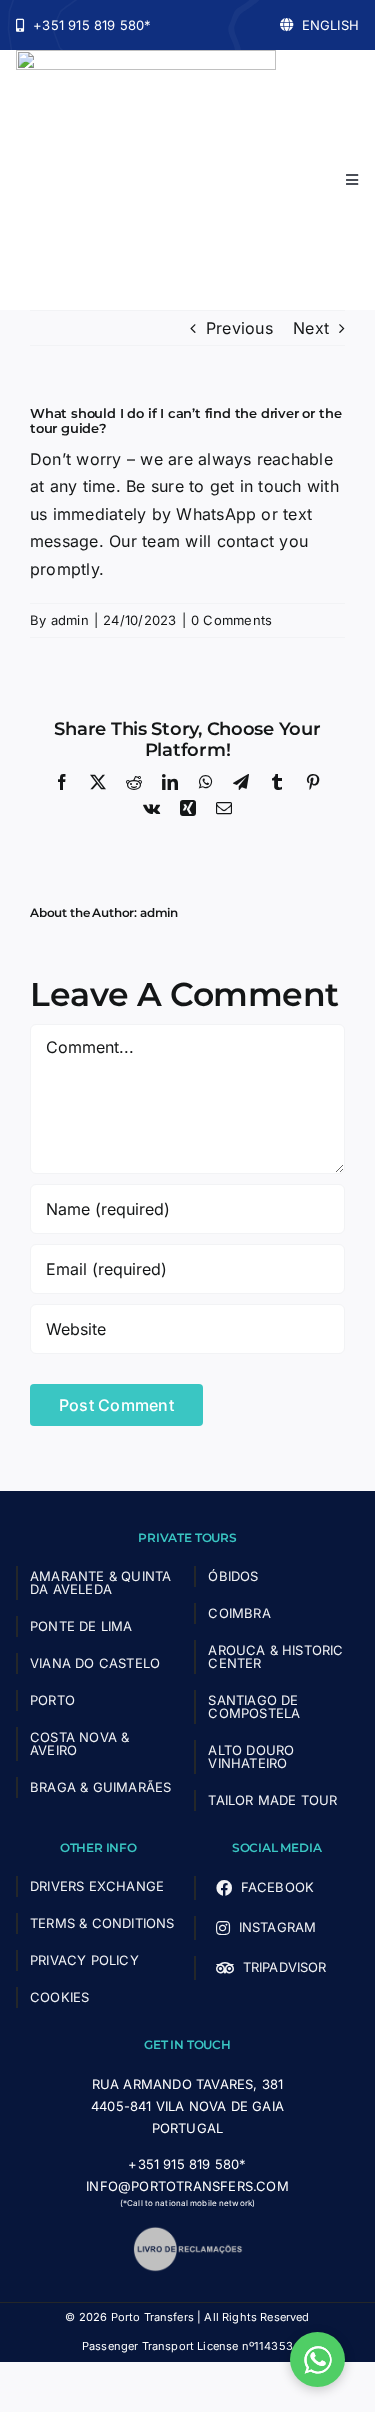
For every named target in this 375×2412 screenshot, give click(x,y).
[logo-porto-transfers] (146, 58)
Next (311, 328)
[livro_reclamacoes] (188, 2234)
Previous (239, 328)
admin (70, 620)
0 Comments (231, 620)
